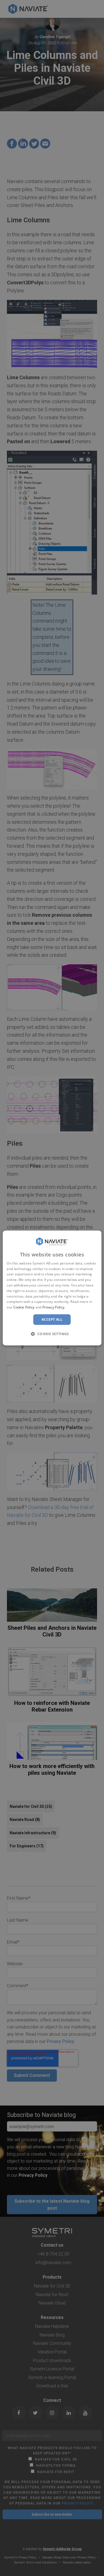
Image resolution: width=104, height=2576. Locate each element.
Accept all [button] (52, 1319)
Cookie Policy (24, 1307)
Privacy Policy (53, 1307)
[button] (52, 1334)
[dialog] (52, 1288)
